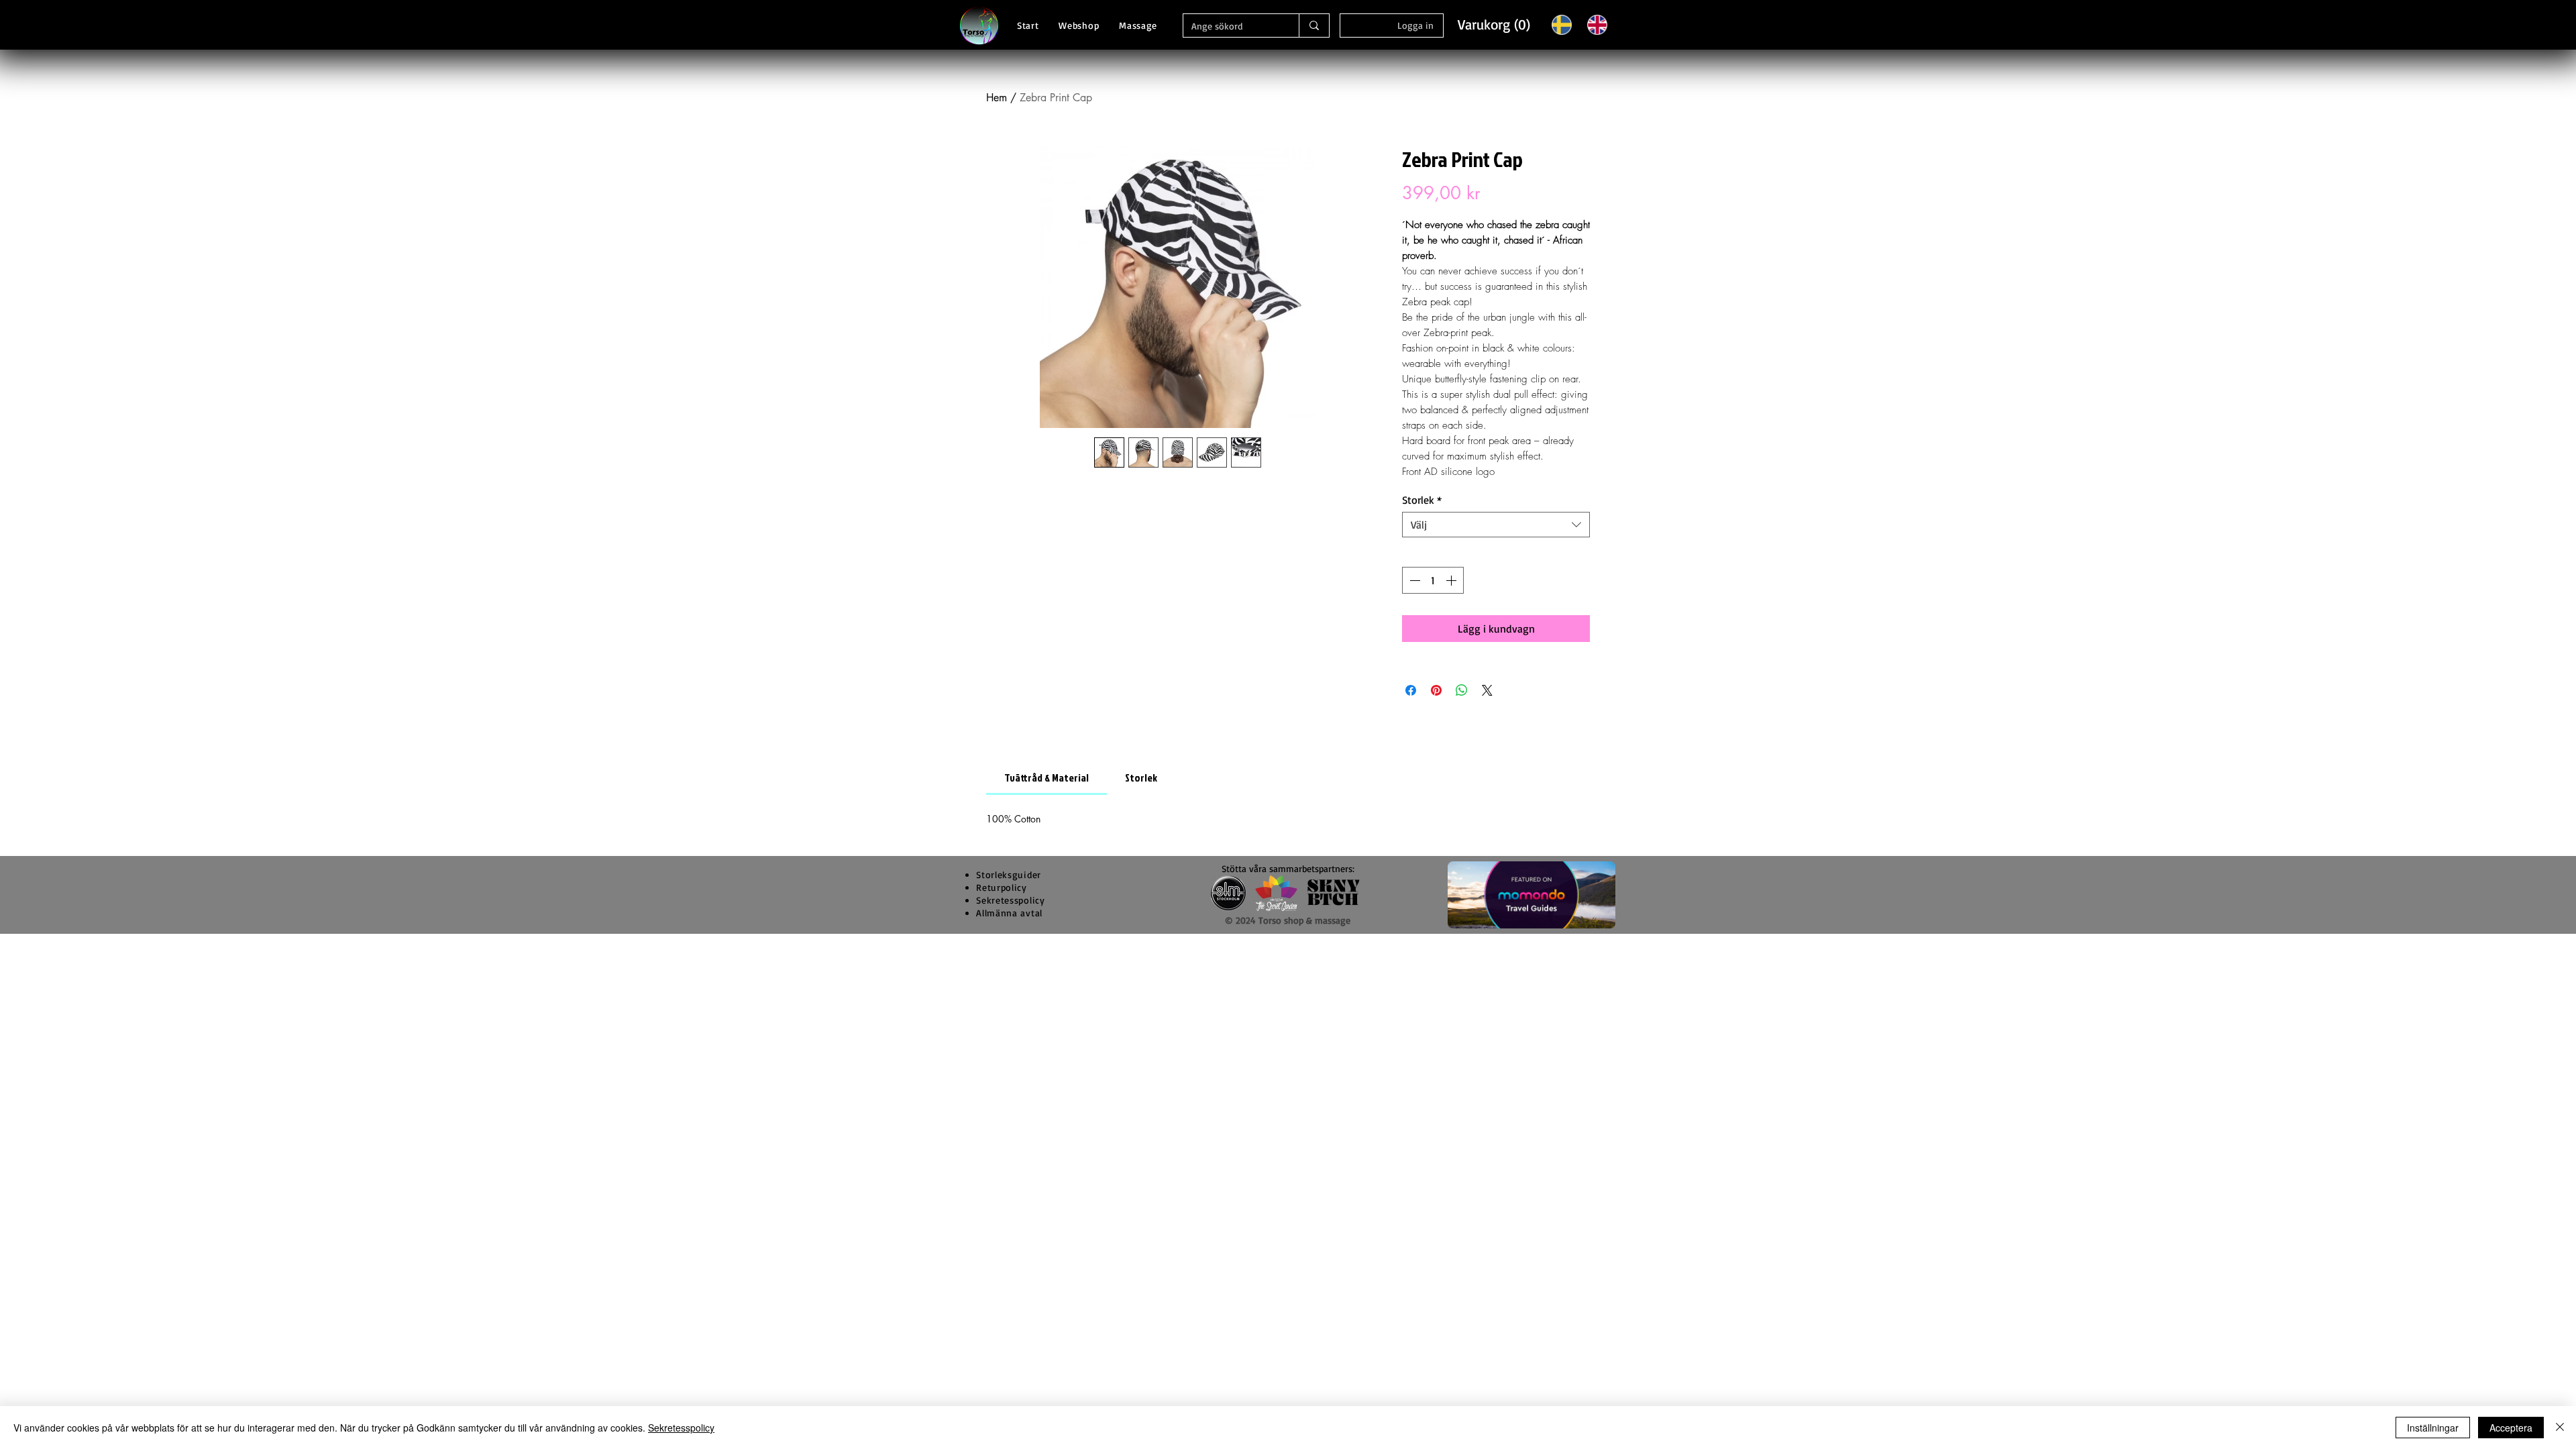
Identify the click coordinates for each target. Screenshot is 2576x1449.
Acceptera (2511, 1428)
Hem (997, 98)
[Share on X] (1487, 690)
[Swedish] (1562, 24)
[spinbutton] (1433, 580)
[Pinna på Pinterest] (1436, 690)
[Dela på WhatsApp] (1462, 690)
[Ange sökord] (1314, 25)
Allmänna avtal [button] (1009, 913)
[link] (1046, 777)
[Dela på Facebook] (1411, 690)
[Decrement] (1413, 580)
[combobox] (1496, 525)
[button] (1493, 24)
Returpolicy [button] (1002, 887)
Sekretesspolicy (681, 1428)
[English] (1597, 24)
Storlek (1422, 500)
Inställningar (2433, 1428)
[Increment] (1452, 580)
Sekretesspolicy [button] (1011, 900)
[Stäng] (2560, 1428)
